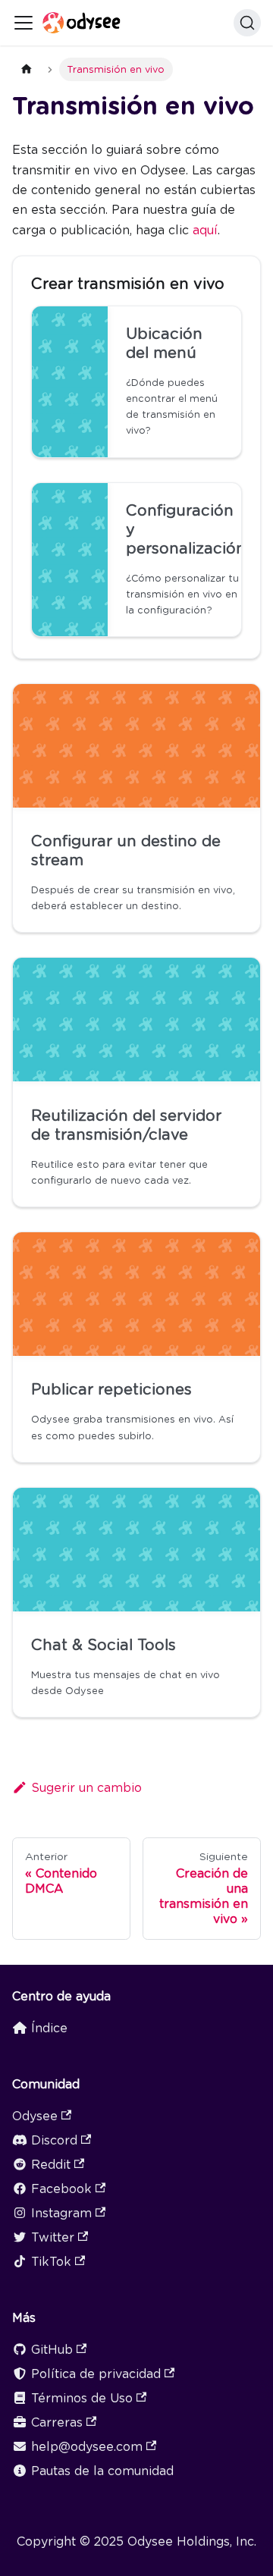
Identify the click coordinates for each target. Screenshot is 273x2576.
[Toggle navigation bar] (24, 23)
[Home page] (27, 69)
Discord (54, 2140)
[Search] (247, 23)
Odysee (35, 2116)
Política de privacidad (96, 2374)
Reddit (51, 2165)
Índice (49, 2028)
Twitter (53, 2237)
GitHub (52, 2350)
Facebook (61, 2189)
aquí (205, 230)
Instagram (61, 2213)
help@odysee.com (87, 2447)
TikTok (51, 2262)
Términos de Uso (82, 2398)
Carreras (57, 2422)
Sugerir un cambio (86, 1788)
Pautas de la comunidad (102, 2471)
